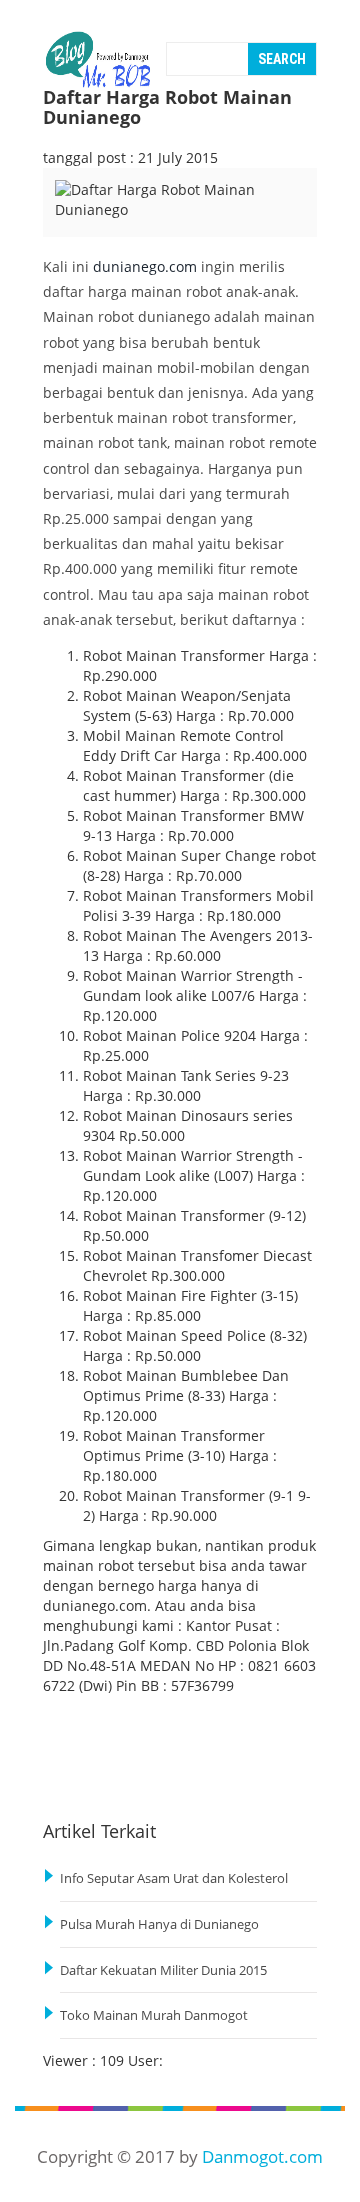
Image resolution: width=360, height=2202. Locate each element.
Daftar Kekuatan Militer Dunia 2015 (163, 1970)
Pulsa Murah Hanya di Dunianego (159, 1924)
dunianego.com (145, 266)
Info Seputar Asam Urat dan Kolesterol (174, 1878)
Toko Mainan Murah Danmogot (154, 2015)
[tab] (85, 223)
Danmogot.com (262, 2156)
